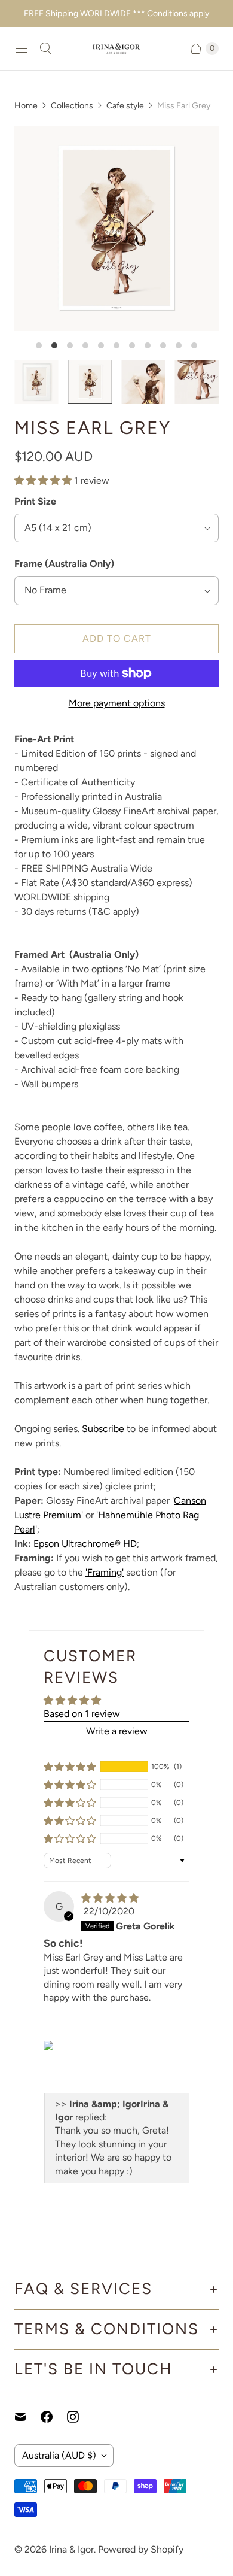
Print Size (35, 501)
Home (26, 106)
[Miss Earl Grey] (116, 229)
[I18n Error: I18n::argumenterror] (36, 382)
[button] (44, 480)
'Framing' (105, 1572)
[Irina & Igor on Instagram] (80, 2417)
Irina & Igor (71, 2549)
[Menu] (22, 48)
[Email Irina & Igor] (27, 2417)
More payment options (117, 703)
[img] (110, 1898)
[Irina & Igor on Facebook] (54, 2417)
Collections (72, 106)
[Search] (45, 48)
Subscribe (103, 1429)
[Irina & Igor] (116, 48)
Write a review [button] (117, 1731)
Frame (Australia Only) (64, 564)
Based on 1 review (82, 1714)
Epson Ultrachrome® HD (85, 1544)
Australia (59, 2455)
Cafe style (125, 106)
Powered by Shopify (141, 2549)
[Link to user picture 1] (48, 2046)
